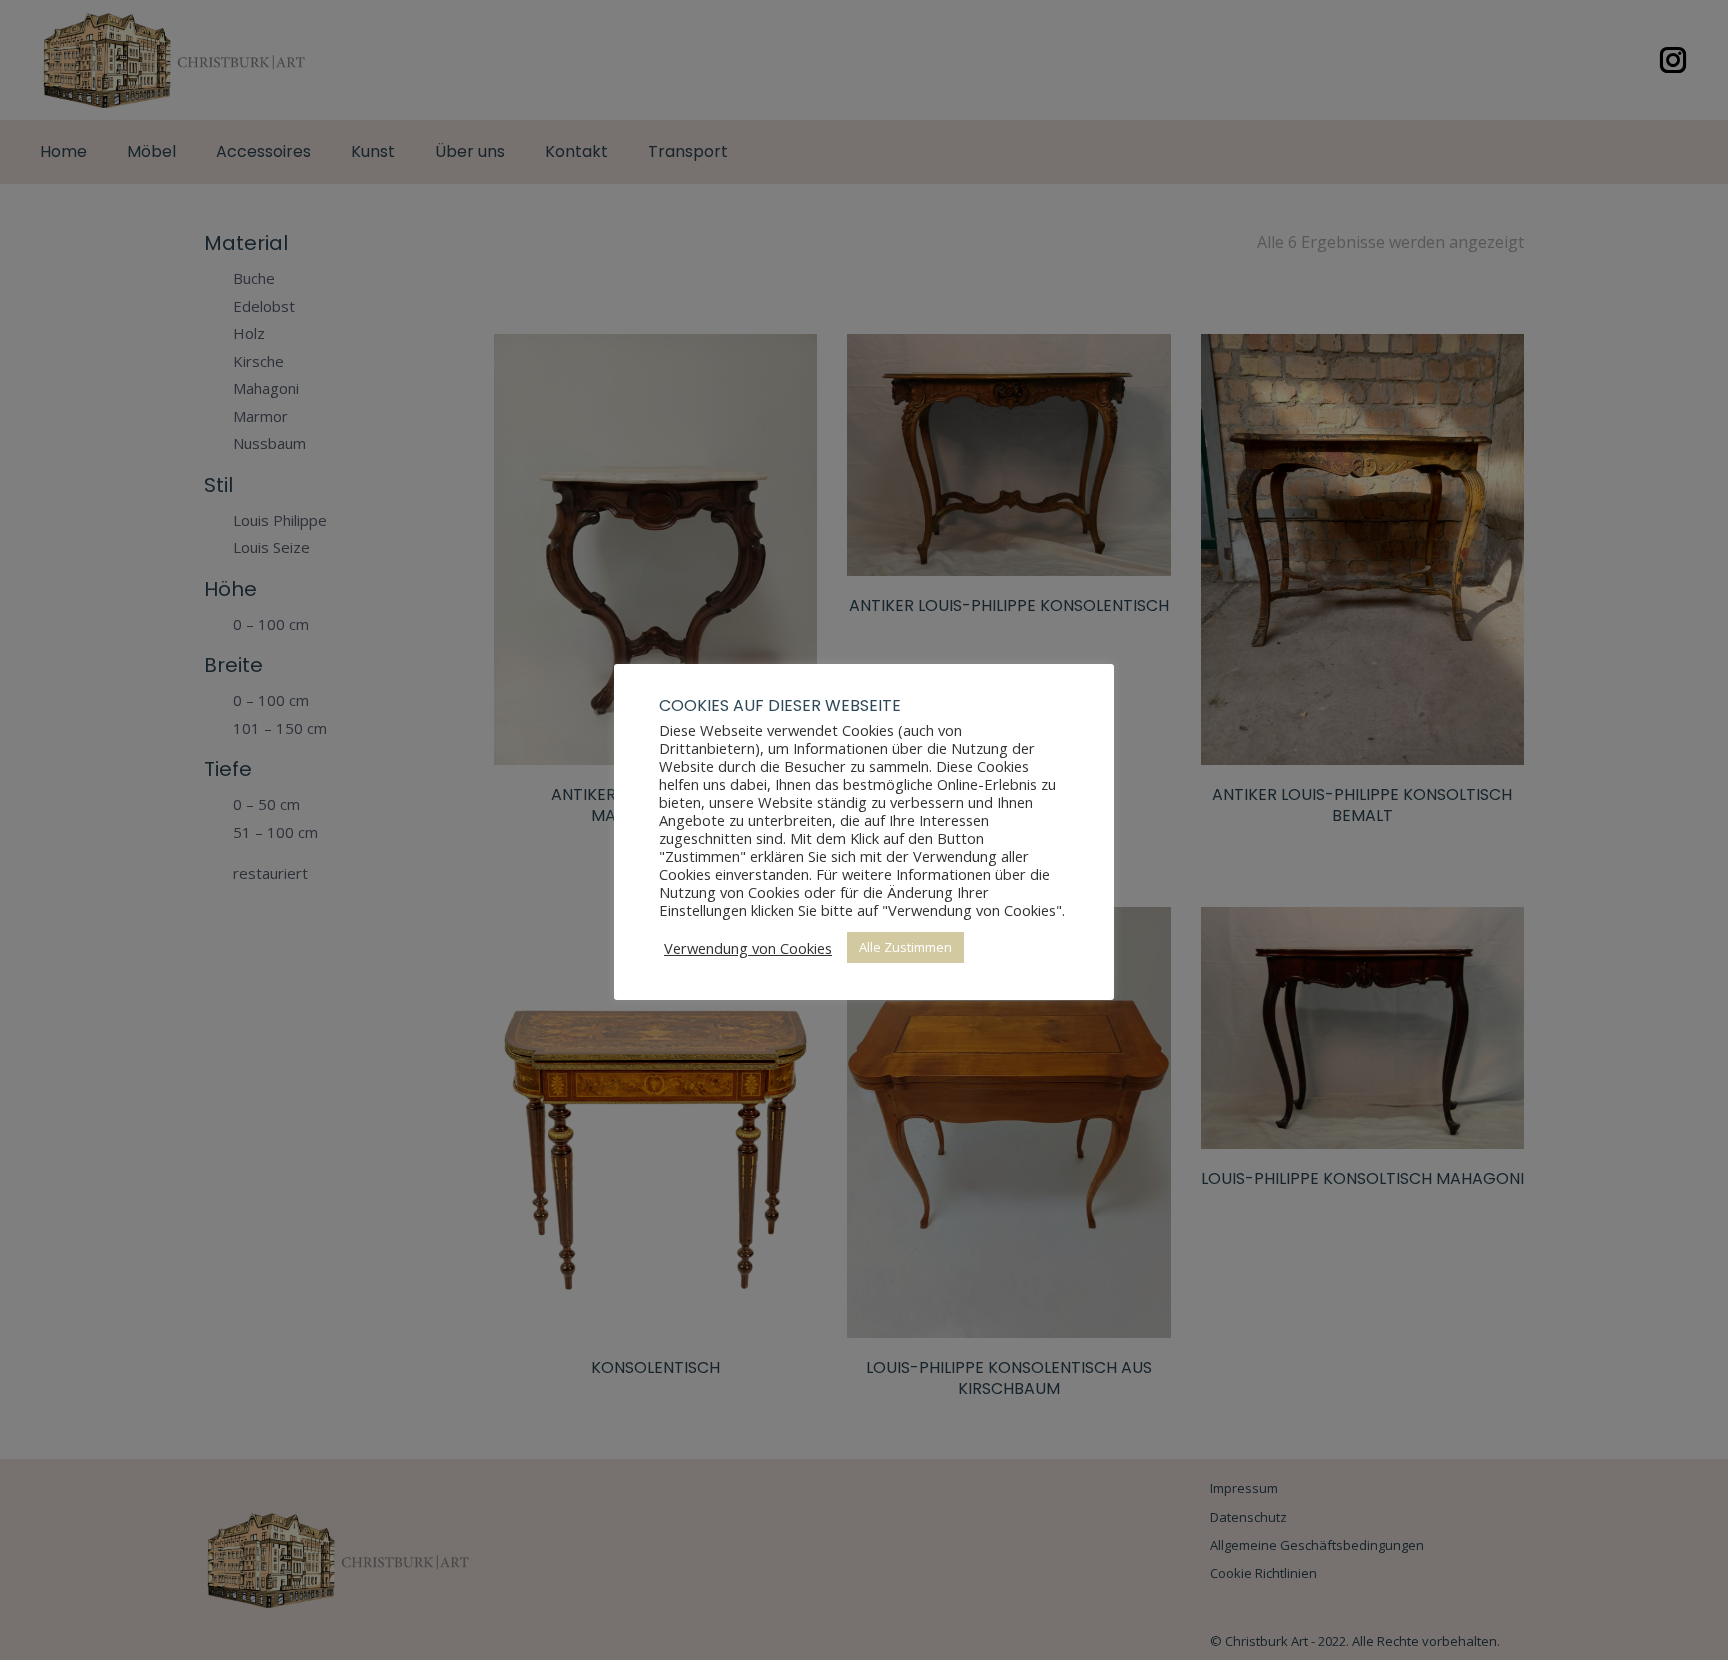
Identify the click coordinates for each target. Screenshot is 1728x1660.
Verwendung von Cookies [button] (748, 948)
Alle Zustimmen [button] (905, 947)
